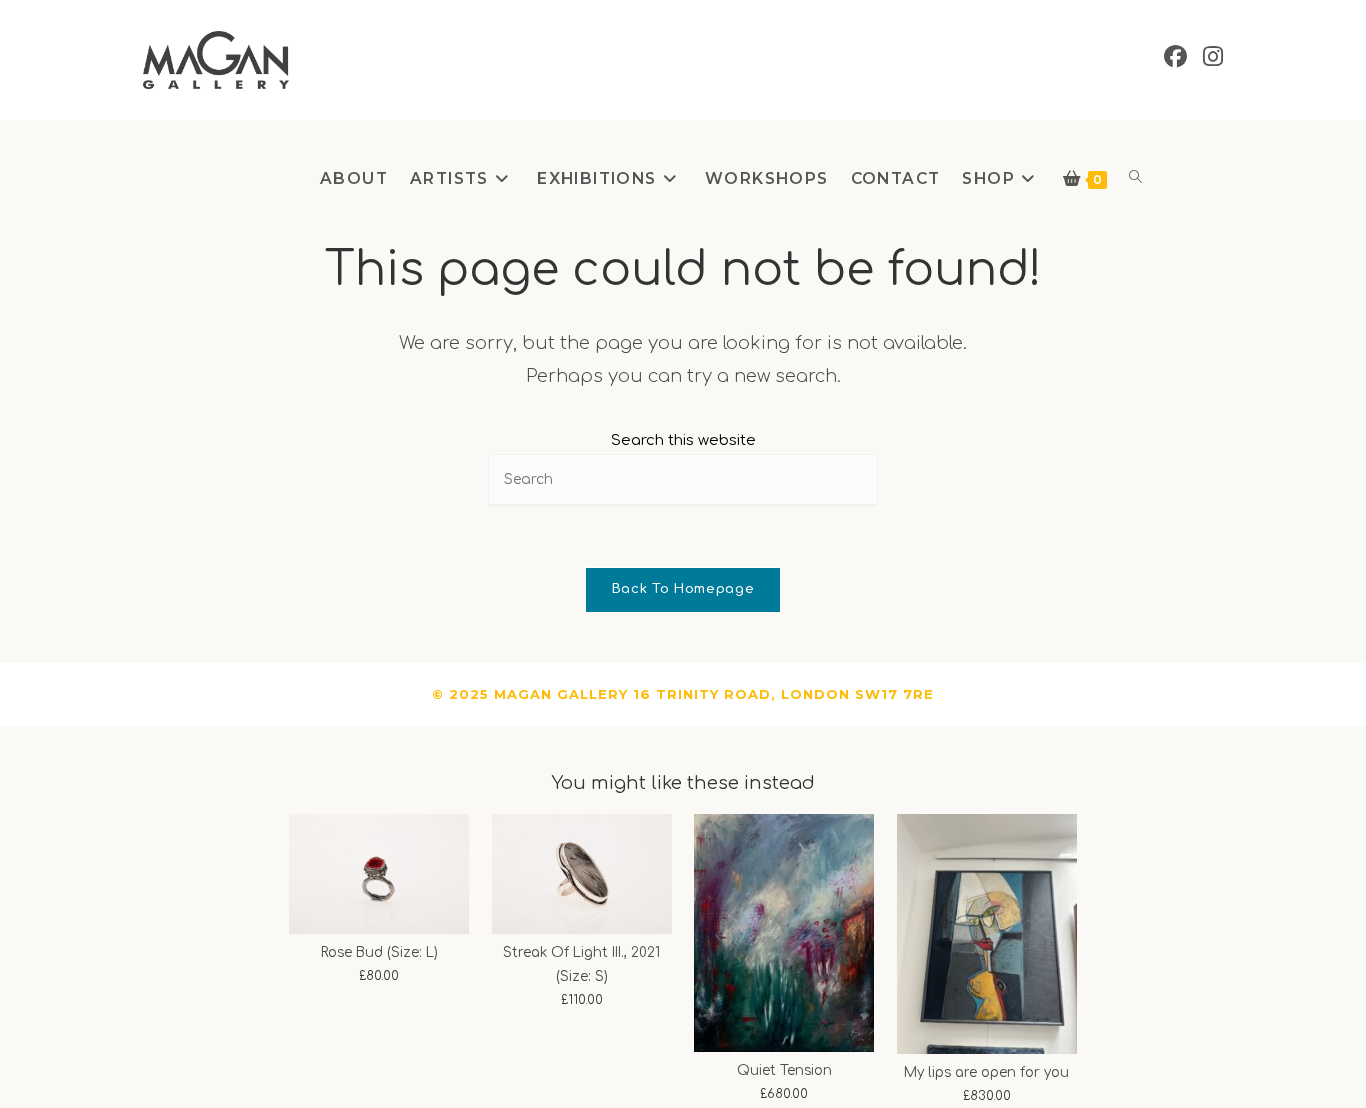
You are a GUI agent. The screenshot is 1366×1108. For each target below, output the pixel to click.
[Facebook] (1175, 57)
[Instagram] (1213, 57)
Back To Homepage (683, 589)
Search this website (683, 440)
